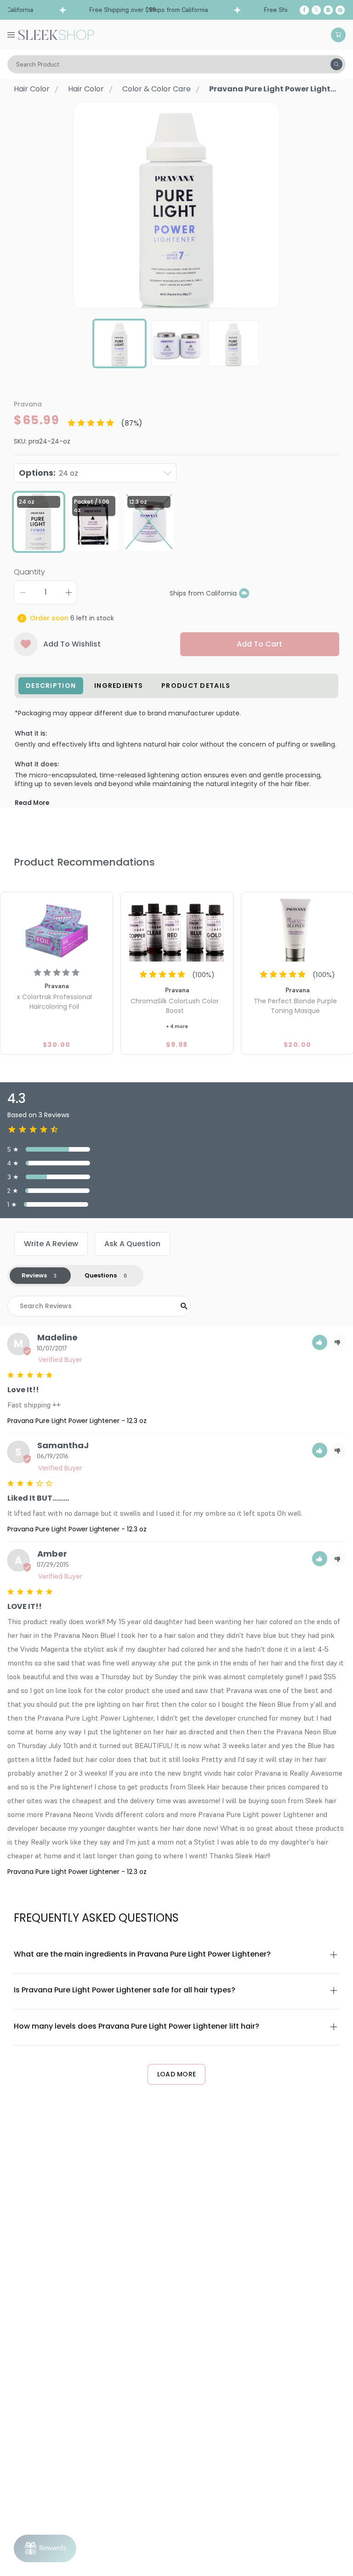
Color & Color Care (157, 89)
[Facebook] (304, 10)
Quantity (29, 572)
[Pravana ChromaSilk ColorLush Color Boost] (177, 928)
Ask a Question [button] (132, 1244)
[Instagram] (328, 10)
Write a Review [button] (51, 1244)
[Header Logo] (56, 34)
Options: (48, 473)
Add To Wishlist (72, 644)
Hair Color (32, 89)
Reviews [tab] (34, 1275)
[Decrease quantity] (23, 592)
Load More (177, 2074)
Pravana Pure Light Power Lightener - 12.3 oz (77, 1421)
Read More (32, 803)
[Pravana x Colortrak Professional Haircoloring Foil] (57, 928)
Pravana (28, 404)
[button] (320, 1342)
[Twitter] (316, 10)
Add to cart (259, 644)
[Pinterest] (340, 10)
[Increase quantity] (68, 592)
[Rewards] (45, 2548)
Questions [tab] (101, 1275)
